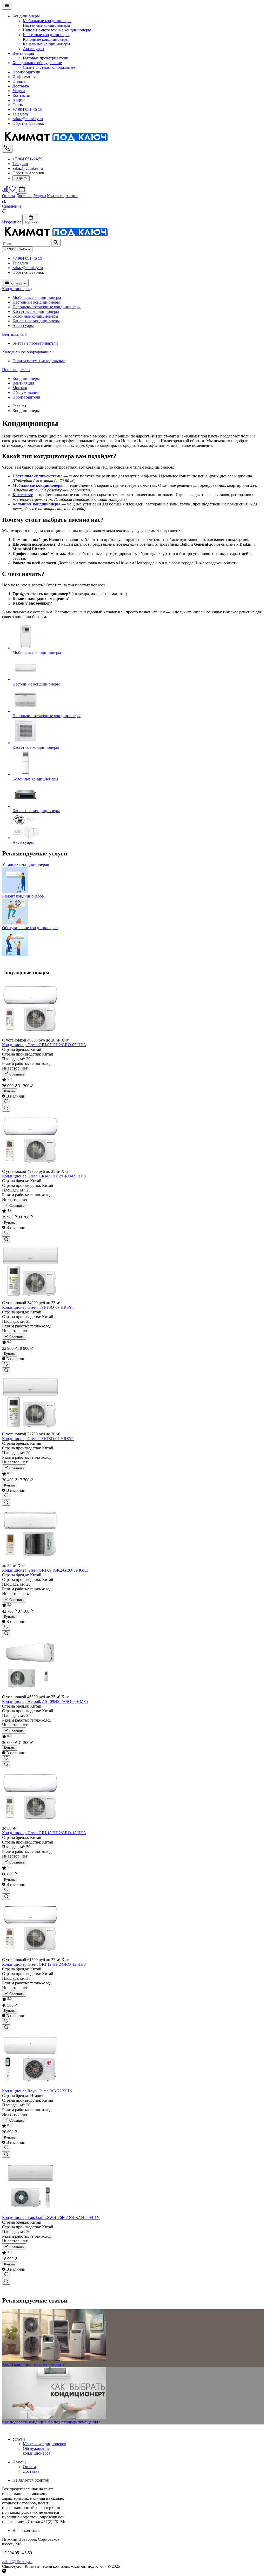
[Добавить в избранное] (6, 1102)
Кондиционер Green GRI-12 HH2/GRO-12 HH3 (44, 1964)
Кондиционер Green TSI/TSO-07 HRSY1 (38, 1439)
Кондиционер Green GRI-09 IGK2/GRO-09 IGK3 (45, 1570)
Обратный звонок (28, 123)
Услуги (19, 91)
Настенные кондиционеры (46, 25)
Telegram (20, 114)
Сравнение (12, 206)
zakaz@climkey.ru (28, 119)
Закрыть (21, 178)
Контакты (21, 95)
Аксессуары (34, 49)
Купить (10, 1091)
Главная (19, 406)
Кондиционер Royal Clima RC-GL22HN (37, 2091)
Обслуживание (26, 392)
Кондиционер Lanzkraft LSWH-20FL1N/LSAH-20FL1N (51, 2218)
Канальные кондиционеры (46, 44)
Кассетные (23, 495)
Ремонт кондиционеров (23, 896)
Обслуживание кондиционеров (30, 928)
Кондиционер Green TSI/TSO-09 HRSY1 (38, 1307)
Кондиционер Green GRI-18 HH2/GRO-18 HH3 (44, 1833)
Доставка (21, 86)
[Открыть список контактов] (7, 148)
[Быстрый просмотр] (6, 1108)
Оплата (19, 81)
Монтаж (20, 388)
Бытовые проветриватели (46, 58)
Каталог (17, 284)
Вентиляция (23, 53)
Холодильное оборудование (37, 63)
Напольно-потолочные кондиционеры (57, 30)
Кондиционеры (26, 16)
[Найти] (56, 243)
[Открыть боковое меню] (7, 6)
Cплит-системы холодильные (49, 67)
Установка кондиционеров (26, 864)
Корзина (31, 222)
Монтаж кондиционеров (45, 2444)
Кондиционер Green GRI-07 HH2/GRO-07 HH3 (44, 1045)
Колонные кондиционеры (46, 39)
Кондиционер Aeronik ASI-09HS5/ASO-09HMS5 (45, 1701)
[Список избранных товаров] (13, 191)
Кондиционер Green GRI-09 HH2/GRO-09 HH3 (44, 1176)
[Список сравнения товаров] (6, 191)
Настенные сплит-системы (38, 476)
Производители (26, 72)
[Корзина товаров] (22, 189)
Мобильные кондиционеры (47, 21)
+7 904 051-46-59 (27, 109)
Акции (19, 100)
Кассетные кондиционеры (46, 35)
